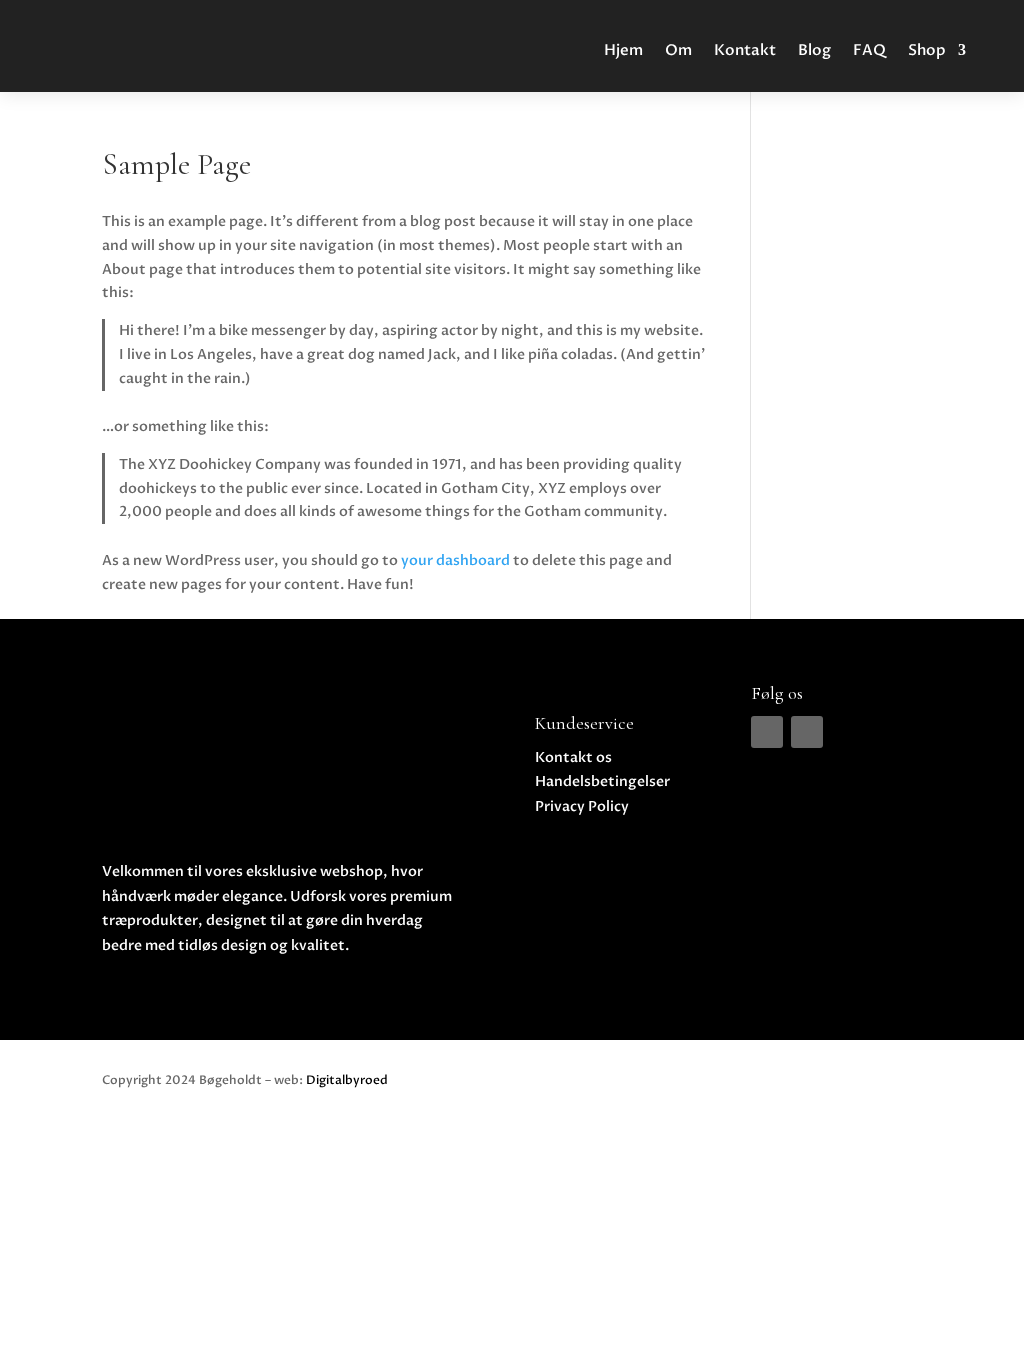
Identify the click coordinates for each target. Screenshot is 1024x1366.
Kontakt (745, 50)
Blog (814, 50)
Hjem (623, 50)
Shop (927, 50)
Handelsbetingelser (602, 781)
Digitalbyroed (347, 1080)
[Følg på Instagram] (807, 732)
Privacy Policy (582, 806)
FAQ (869, 50)
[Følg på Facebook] (767, 732)
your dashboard (455, 560)
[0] (974, 23)
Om (678, 50)
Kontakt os (573, 757)
